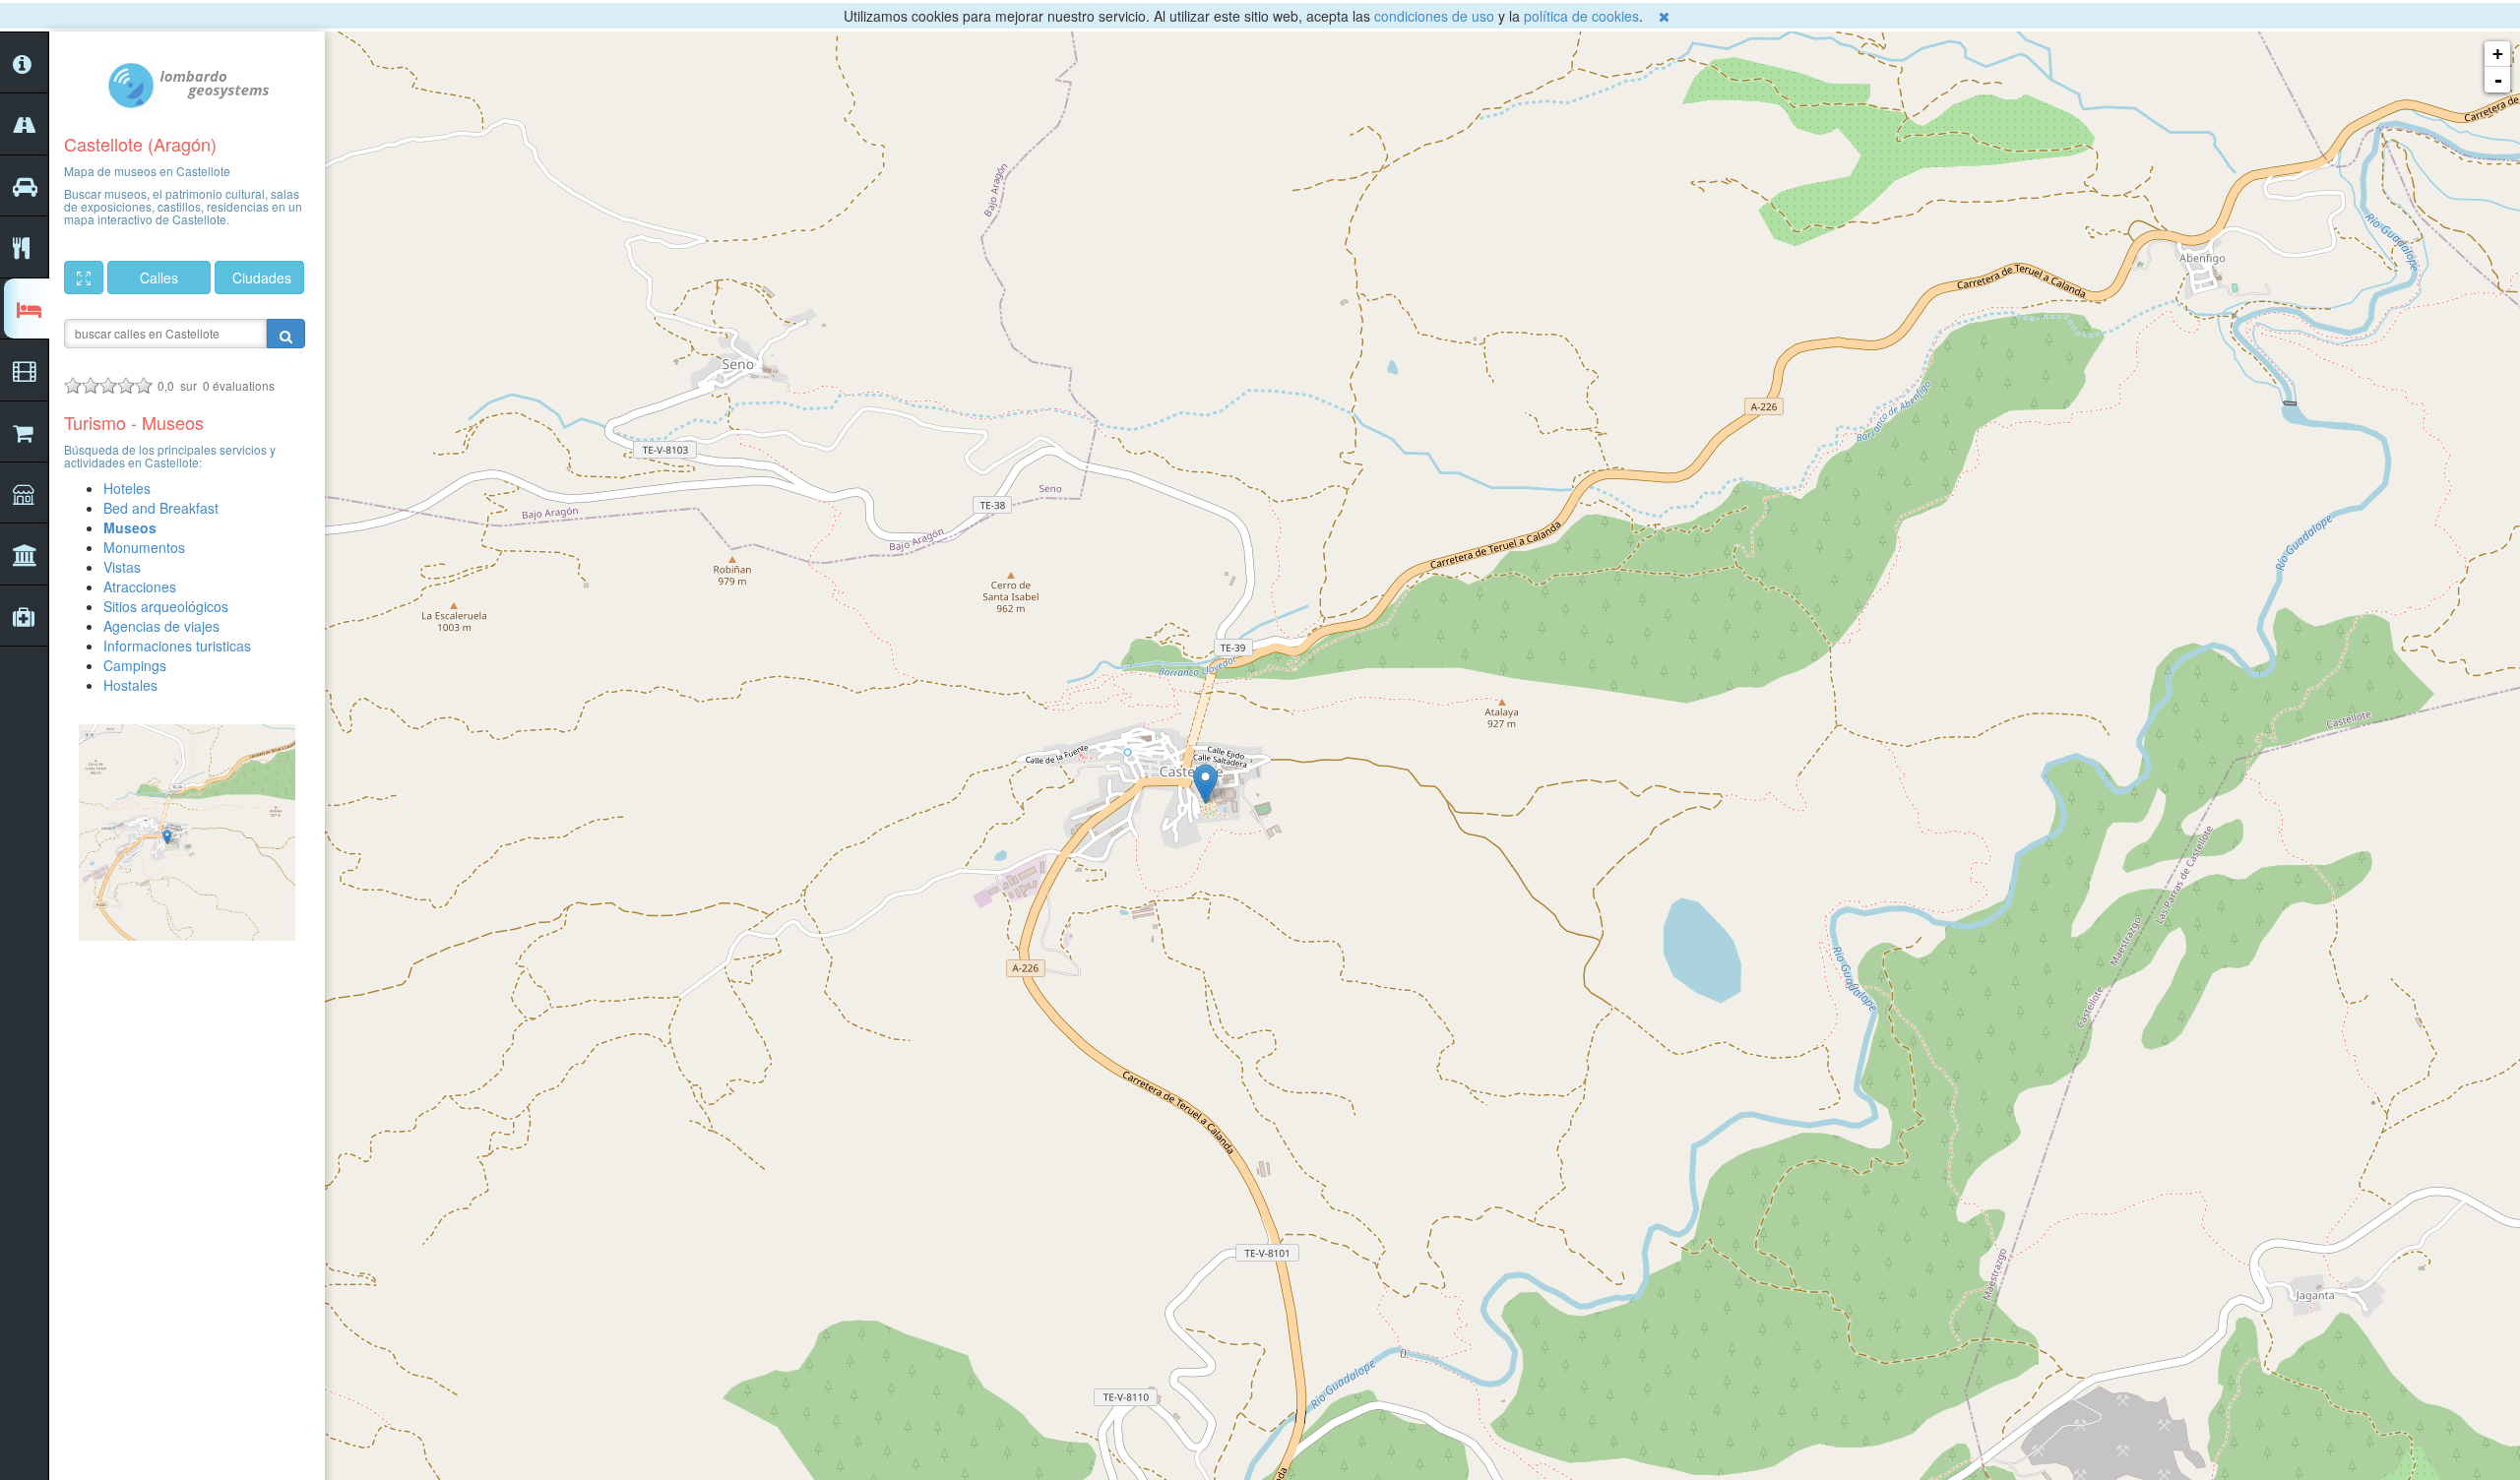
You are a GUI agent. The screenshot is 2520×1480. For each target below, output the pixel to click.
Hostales (130, 685)
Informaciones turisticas (177, 646)
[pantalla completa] (84, 277)
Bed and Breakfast (161, 508)
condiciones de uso (1434, 16)
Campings (135, 665)
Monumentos (144, 547)
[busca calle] (286, 334)
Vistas (122, 567)
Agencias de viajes (161, 626)
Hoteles (127, 488)
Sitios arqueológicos (166, 606)
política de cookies (1581, 16)
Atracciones (140, 586)
